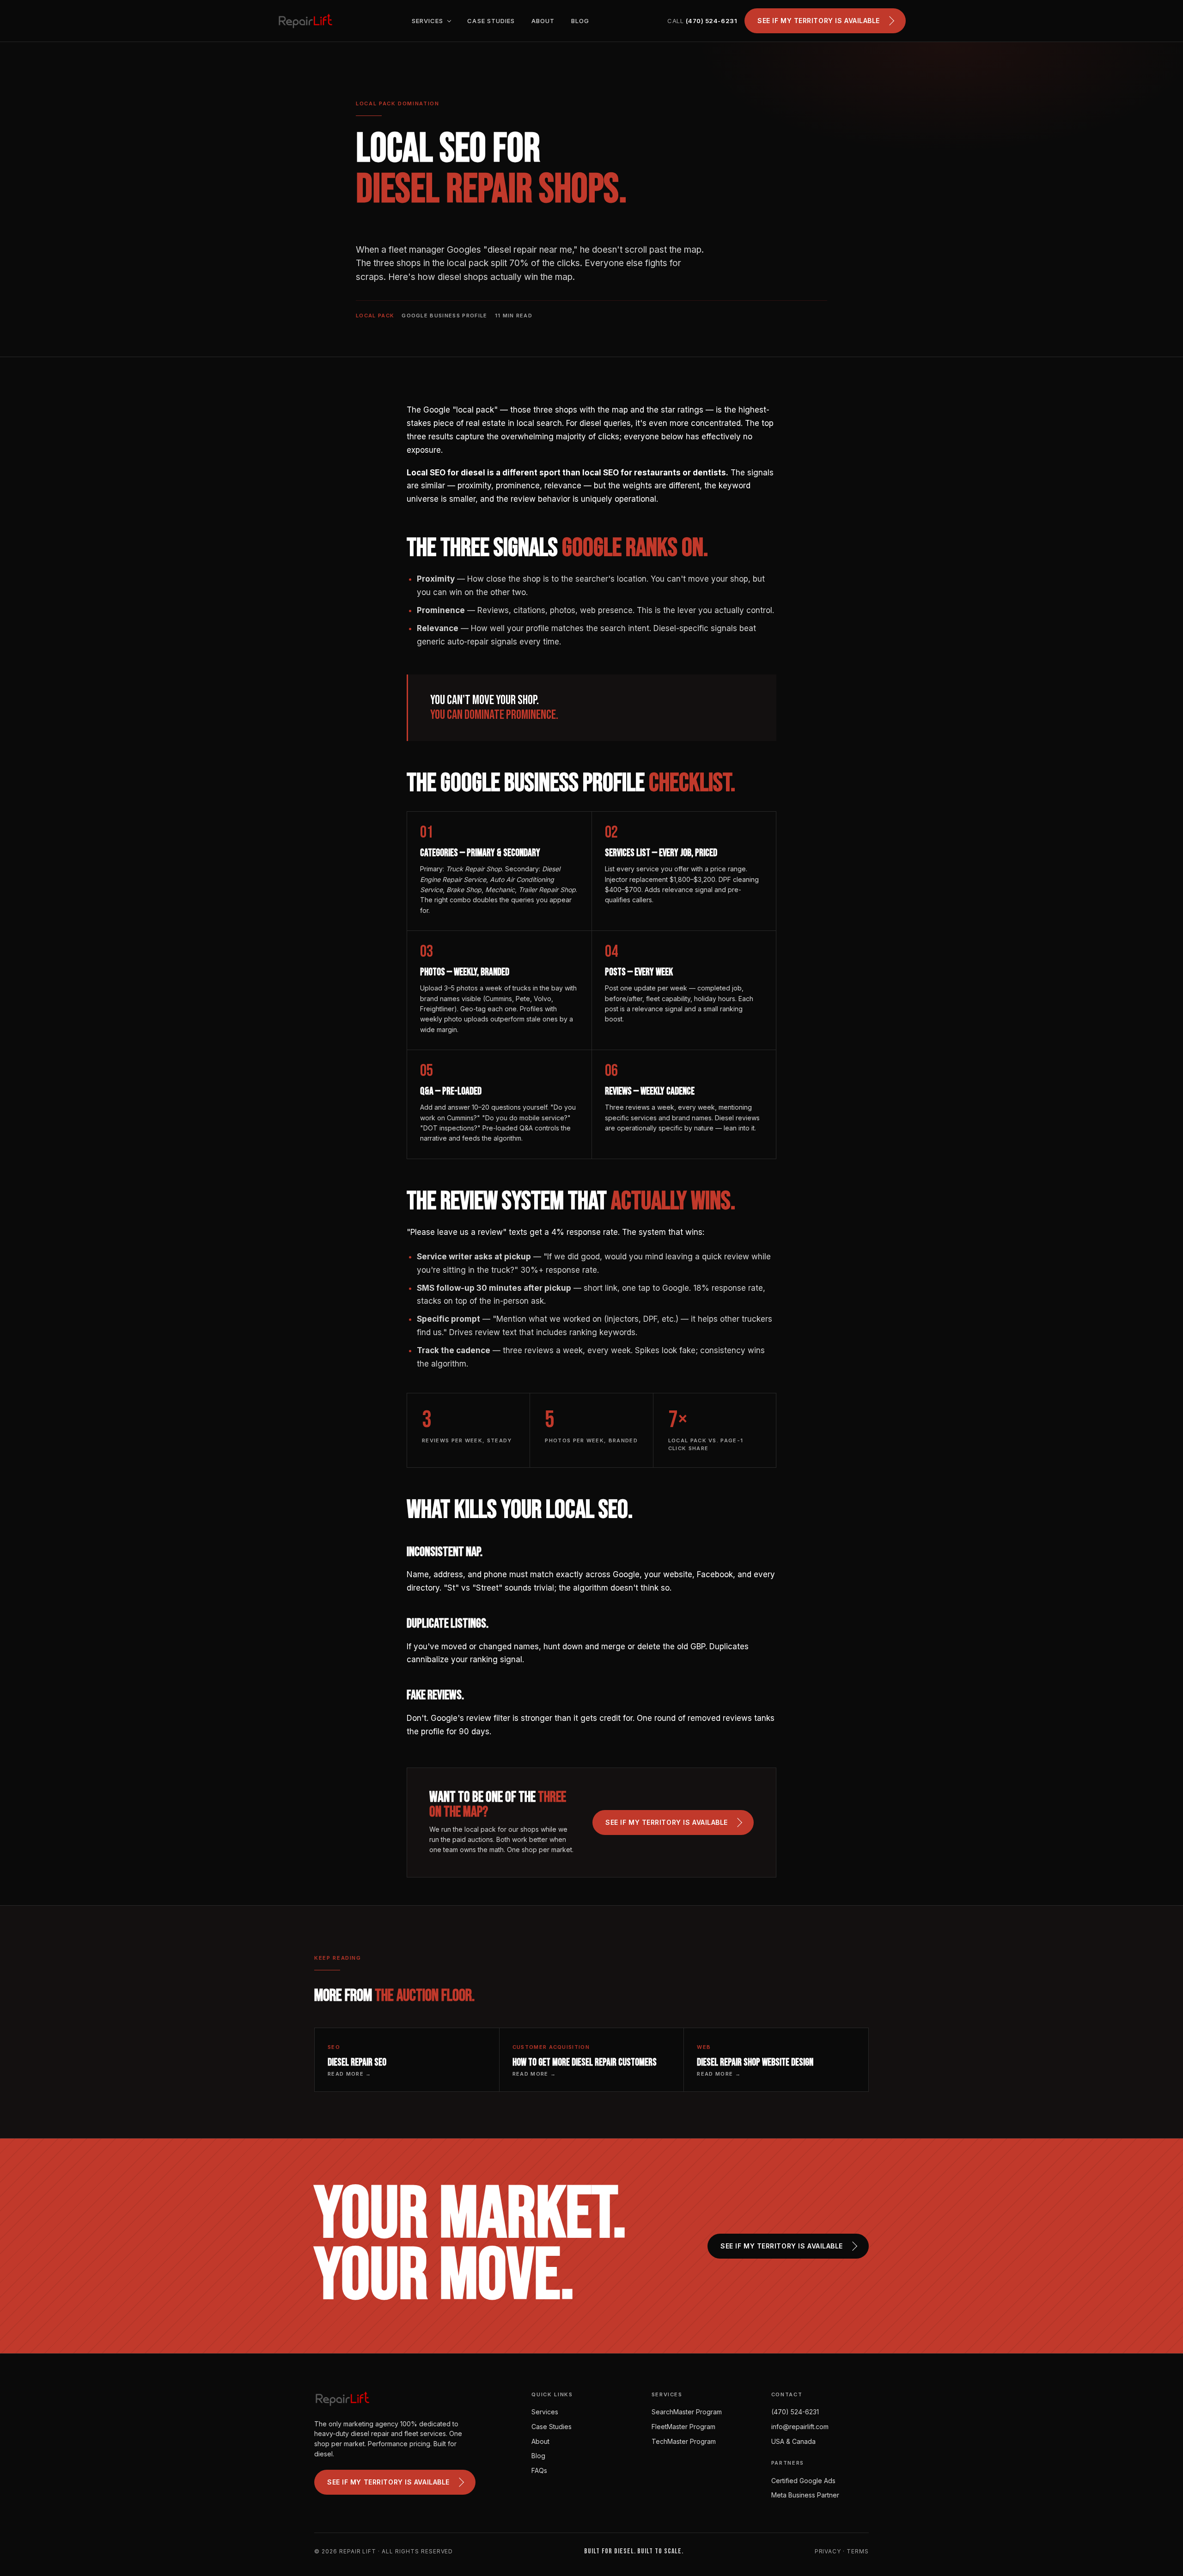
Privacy (828, 2551)
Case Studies (491, 21)
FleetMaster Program (683, 2427)
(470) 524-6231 (795, 2412)
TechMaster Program (684, 2441)
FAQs (539, 2470)
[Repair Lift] (305, 21)
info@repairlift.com (800, 2427)
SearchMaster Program (687, 2412)
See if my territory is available (819, 21)
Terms (858, 2551)
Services (428, 21)
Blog (580, 21)
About (543, 21)
